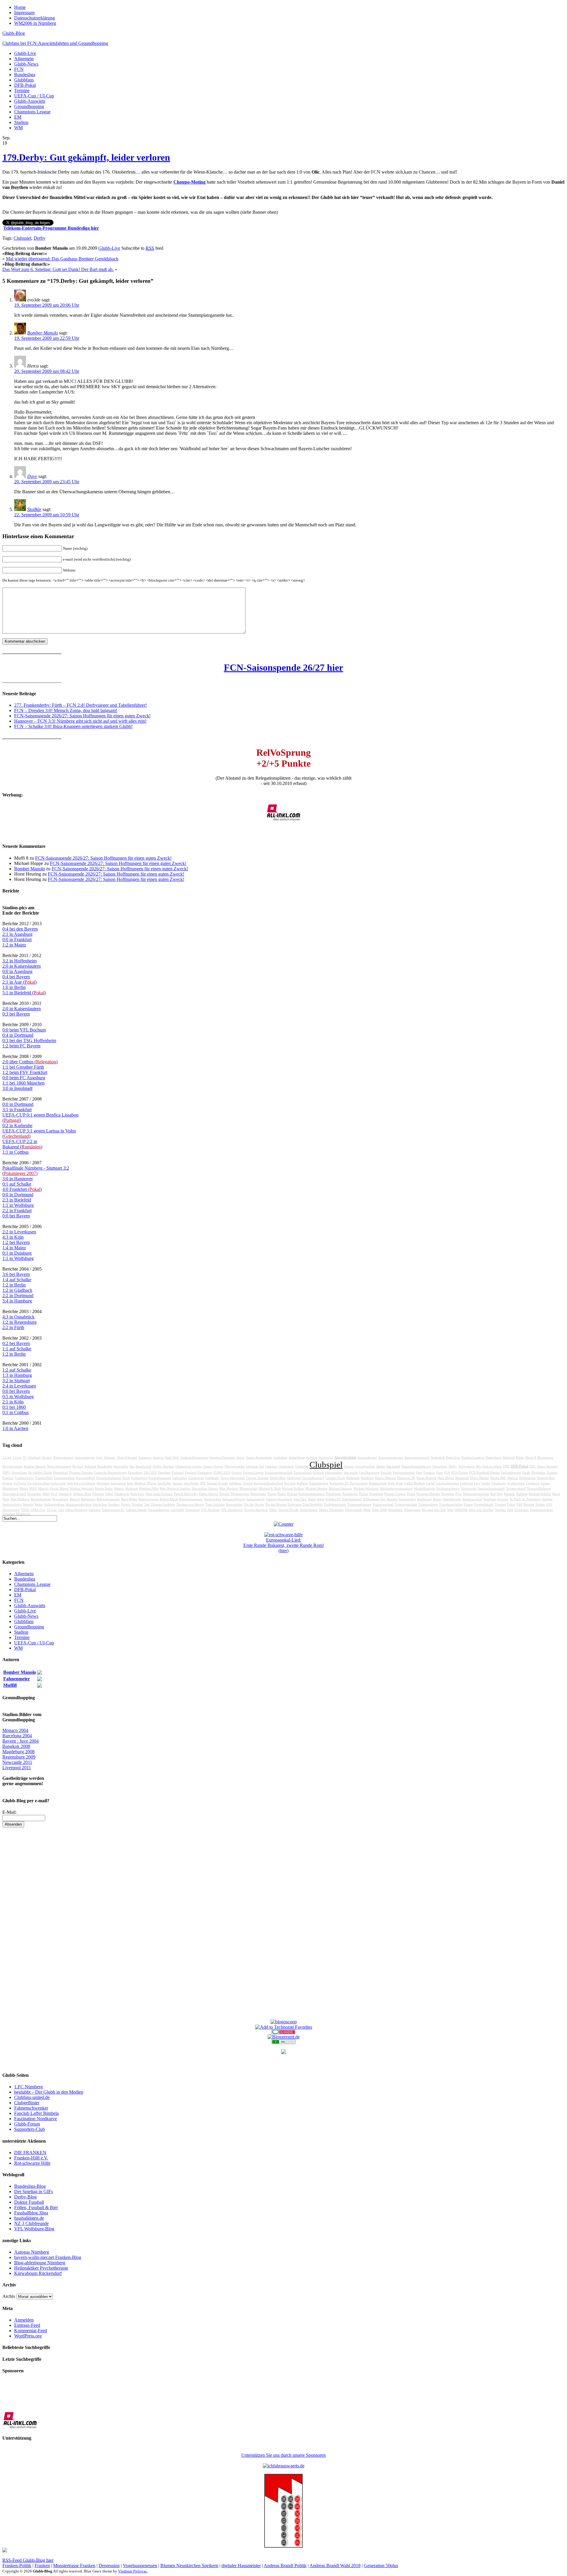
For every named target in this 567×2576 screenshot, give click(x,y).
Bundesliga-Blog (30, 2186)
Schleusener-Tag (374, 1499)
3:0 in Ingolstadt (17, 1088)
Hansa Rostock (426, 1478)
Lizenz (545, 1483)
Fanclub (386, 1473)
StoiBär (34, 509)
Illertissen (103, 1483)
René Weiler (129, 1499)
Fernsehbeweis (511, 1473)
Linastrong (499, 1483)
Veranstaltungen (159, 1510)
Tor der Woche (254, 1505)
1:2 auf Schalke (17, 1370)
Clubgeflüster (27, 2103)
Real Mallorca (20, 1499)
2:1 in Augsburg (17, 934)
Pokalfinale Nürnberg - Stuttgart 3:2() (36, 1171)
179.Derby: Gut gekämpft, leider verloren (86, 157)
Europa (237, 1473)
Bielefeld (509, 1458)
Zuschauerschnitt (541, 1510)
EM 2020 (150, 1473)
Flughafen (539, 1473)
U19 (549, 1505)
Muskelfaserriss (425, 1489)
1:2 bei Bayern (16, 1242)
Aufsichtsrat (297, 1458)
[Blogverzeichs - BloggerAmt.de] (284, 2037)
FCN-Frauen (460, 1473)
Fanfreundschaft (404, 1473)
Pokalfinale (333, 1494)
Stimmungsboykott (79, 1505)
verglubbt (177, 1510)
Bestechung (494, 1458)
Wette (367, 1510)
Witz (450, 1510)
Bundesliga (25, 75)
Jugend (248, 1483)
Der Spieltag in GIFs (34, 2191)
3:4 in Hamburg (17, 1301)
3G (25, 1458)
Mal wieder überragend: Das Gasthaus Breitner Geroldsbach (62, 259)
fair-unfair (351, 1473)
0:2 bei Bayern (16, 1343)
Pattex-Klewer (209, 1494)
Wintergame (412, 1510)
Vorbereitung (309, 1510)
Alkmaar (110, 1458)
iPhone (151, 1483)
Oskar (109, 1494)
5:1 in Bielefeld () (24, 993)
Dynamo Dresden (81, 1473)
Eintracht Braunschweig (110, 1473)
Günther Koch (335, 1478)
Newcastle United (14, 1494)
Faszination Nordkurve (36, 2119)
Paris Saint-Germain (159, 1494)
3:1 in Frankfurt (17, 1110)
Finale (526, 1473)
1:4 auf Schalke (17, 1280)
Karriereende (359, 1483)
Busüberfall (144, 1466)
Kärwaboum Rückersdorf (38, 2273)
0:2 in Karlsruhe (17, 1125)
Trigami (500, 1505)
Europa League (253, 1473)
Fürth (126, 1478)
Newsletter (34, 1494)
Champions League (32, 112)
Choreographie (235, 1466)
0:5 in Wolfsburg (18, 1396)
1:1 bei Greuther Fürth (23, 1067)
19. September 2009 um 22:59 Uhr (47, 338)
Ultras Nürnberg (76, 1510)
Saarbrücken (213, 1499)
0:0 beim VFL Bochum (24, 1030)
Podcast (292, 1494)
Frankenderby (24, 1478)
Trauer (468, 1505)
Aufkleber (280, 1458)
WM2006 (461, 1510)
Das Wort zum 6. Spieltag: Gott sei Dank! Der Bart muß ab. (58, 269)
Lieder (486, 1483)
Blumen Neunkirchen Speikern (189, 2566)
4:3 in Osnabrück (18, 1317)
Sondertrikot (407, 1499)
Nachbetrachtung (448, 1489)
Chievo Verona (213, 1466)
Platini (282, 1494)
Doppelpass (19, 1473)
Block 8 (531, 1458)
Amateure (145, 1458)
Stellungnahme (54, 1505)
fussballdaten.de (29, 2218)
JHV (203, 1483)
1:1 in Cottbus (16, 1152)
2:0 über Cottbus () (30, 1062)
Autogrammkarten (391, 1458)
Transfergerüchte (451, 1505)
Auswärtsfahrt (345, 1457)
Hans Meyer (446, 1478)
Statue (39, 1505)
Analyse (158, 1458)
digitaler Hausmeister (241, 2566)
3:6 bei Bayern (16, 1274)
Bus (132, 1466)
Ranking (522, 1494)
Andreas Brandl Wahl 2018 (335, 2566)
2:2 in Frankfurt (17, 1211)
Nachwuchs (469, 1489)
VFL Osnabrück (232, 1510)
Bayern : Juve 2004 (21, 1741)
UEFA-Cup (38, 1510)
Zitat (510, 1510)
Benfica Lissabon (473, 1458)
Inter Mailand (136, 1483)
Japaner (178, 1483)
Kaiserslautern (319, 1483)
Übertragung (11, 1510)
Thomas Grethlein (163, 1505)
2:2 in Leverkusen (19, 1232)
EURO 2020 (222, 1473)
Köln (391, 1483)
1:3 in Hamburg (17, 1375)
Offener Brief (82, 1494)
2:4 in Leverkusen (19, 1386)
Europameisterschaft (279, 1473)
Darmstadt (393, 1466)
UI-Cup (52, 1510)
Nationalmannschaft (491, 1489)
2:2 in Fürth (13, 1327)
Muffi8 (10, 1685)
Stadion (21, 122)
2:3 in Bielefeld (17, 1200)
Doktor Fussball (29, 2202)
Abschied (34, 1458)
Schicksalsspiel (352, 1499)
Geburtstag (180, 1478)
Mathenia (132, 1489)
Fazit (439, 1473)
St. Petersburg (532, 1499)
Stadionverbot (12, 1505)
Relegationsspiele (108, 1499)
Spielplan (490, 1499)
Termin (126, 1505)
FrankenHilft (44, 1478)
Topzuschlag (234, 1505)
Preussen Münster (428, 1494)
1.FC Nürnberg (28, 2087)
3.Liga (17, 1458)
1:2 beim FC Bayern (21, 1046)
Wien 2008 (379, 1510)
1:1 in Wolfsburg (18, 1205)
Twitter (540, 1505)
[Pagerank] (283, 2042)
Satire (312, 1499)
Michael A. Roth (270, 1489)
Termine (22, 90)
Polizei (364, 1494)
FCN (19, 69)
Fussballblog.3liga (31, 2213)
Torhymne (294, 1505)
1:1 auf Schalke (17, 1349)
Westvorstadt (353, 1510)
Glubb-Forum (27, 2124)
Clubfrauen (286, 1466)
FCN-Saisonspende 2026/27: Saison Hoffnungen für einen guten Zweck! (82, 716)
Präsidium (376, 1494)
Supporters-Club (30, 2129)
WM (18, 128)
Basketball (438, 1458)
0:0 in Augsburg (17, 971)
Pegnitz (224, 1494)
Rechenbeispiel (41, 1499)
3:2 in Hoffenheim (19, 961)
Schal (321, 1499)
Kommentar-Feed (31, 2331)
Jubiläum (235, 1483)
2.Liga (7, 1458)
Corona (349, 1466)
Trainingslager (428, 1505)
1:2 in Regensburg (19, 1322)
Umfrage (95, 1510)
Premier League (395, 1494)
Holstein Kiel (546, 1478)
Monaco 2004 (15, 1730)
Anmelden (24, 2320)
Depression (109, 2566)
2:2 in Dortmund (18, 1296)
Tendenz (114, 1505)
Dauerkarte (440, 1466)
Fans (419, 1473)
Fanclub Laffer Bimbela (36, 2113)
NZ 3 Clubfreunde (31, 2223)
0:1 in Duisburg (17, 1253)
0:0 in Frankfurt (17, 940)
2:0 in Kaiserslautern (22, 966)
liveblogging (516, 1483)
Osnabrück (122, 1494)
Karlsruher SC (339, 1483)
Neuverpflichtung (539, 1489)
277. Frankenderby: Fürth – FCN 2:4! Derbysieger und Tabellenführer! (80, 705)
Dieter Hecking (547, 1466)
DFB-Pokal (25, 85)
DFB (506, 1466)
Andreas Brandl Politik (285, 2566)
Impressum (24, 13)
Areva (240, 1458)
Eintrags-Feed (27, 2325)
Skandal (392, 1499)
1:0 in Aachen (15, 1428)
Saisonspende (255, 1499)
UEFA (25, 1510)
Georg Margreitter (233, 1478)
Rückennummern (191, 1499)
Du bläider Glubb (40, 1473)
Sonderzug (424, 1499)
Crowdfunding (365, 1466)
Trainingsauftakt (406, 1505)
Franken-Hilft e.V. (31, 2158)
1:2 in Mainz (14, 945)
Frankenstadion (64, 1478)
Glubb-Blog (14, 33)
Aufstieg (312, 1458)
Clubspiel (22, 238)
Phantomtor (258, 1494)
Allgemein (24, 59)
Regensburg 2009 (19, 1757)
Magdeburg (10, 1489)
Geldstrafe (212, 1478)
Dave (32, 476)
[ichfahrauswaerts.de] (284, 2466)
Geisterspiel (196, 1478)
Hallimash (353, 1478)
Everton (318, 1473)
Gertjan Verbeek (257, 1478)
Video (273, 1510)
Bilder (520, 1458)
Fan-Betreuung (369, 1473)
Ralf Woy (497, 1494)
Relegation (88, 1499)
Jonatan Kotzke (217, 1483)
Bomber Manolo (43, 333)
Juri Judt (290, 1483)
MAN (33, 1489)
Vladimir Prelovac (133, 2571)
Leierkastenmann (447, 1483)
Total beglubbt (313, 1505)
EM (18, 117)
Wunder (500, 1510)
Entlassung (205, 1473)
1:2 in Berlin (14, 1285)
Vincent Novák (288, 1510)
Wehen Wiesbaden (331, 1510)
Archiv (9, 2296)
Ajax (99, 1458)
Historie (513, 1478)
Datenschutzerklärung (35, 18)
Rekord (75, 1499)
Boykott (78, 1466)
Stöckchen (100, 1505)
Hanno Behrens (386, 1478)
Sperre (437, 1499)
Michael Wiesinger (366, 1489)
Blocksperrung (12, 1466)
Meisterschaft (249, 1489)
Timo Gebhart (215, 1505)
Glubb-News (26, 64)
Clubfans (271, 1466)
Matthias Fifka (149, 1489)
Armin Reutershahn (259, 1458)
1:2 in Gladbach (17, 1290)
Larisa (430, 1483)
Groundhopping (29, 106)
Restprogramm (149, 1499)
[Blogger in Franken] (283, 2546)
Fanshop (429, 1473)
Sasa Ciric (300, 1499)
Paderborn (137, 1494)
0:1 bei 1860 (14, 1407)
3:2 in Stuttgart (16, 1381)
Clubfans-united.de (32, 2097)
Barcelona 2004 (17, 1736)
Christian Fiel (255, 1466)
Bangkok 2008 (16, 1746)
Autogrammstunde (417, 1458)
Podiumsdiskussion (312, 1494)
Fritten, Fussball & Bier (36, 2207)
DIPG (6, 1473)
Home (20, 7)
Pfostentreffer (240, 1494)
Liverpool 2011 (17, 1768)
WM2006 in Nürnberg (35, 23)
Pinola (272, 1494)
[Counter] (284, 1524)
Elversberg (135, 1473)
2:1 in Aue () (19, 982)
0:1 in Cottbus (16, 1412)
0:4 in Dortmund (18, 1035)
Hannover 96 (406, 1478)
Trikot (511, 1505)
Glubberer (294, 1478)
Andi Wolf (172, 1458)
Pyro (459, 1494)
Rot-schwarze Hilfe (32, 2163)
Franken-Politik (17, 2566)
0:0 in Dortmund (18, 1104)
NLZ (54, 1494)
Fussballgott (139, 1478)
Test (147, 1505)
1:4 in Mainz (14, 1248)
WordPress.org (28, 2336)
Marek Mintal (59, 1489)
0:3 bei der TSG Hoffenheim (29, 1040)
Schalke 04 (333, 1499)
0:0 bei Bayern (16, 1216)
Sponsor (503, 1499)
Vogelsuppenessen (140, 2566)
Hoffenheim (527, 1478)
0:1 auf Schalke (17, 1184)
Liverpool (533, 1483)
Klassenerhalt (378, 1483)
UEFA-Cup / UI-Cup (34, 96)
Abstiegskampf (63, 1458)
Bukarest (90, 1466)
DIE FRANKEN (30, 2153)
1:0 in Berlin (14, 987)
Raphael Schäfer (540, 1494)
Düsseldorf (61, 1473)
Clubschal (302, 1466)
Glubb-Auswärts (30, 101)
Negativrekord (516, 1489)
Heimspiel (462, 1478)
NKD (46, 1494)
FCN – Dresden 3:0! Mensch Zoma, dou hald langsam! (66, 710)
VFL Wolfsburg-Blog (34, 2229)
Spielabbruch (452, 1499)
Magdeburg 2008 (18, 1752)
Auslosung (326, 1458)
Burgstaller (121, 1466)
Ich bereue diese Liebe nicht (47, 1483)
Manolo (43, 1489)
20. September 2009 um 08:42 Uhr (47, 371)
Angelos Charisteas (222, 1458)
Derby (40, 238)
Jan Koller (164, 1483)
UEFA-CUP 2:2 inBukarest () (22, 1144)
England (191, 1473)
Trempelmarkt (484, 1505)
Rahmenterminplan (476, 1494)
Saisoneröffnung (234, 1499)
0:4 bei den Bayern (20, 929)
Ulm (61, 1510)
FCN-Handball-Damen (485, 1473)
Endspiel (178, 1473)
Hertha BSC (498, 1478)
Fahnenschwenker (31, 2108)
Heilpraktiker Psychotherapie (41, 2268)
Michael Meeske (316, 1489)
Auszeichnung (367, 1458)
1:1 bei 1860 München (23, 1083)
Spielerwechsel (472, 1499)
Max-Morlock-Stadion (175, 1489)
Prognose (448, 1494)
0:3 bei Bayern (16, 1014)
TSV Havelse (525, 1505)
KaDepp (302, 1483)
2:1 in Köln (13, 1402)
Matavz (119, 1489)
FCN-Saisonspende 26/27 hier (283, 667)
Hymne (7, 1483)
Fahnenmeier (334, 1473)
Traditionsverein (335, 1505)
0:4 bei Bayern (16, 977)
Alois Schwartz (127, 1458)
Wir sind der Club (434, 1510)
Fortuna (552, 1473)
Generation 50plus (381, 2566)
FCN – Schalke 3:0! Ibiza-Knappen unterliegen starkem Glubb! (73, 726)
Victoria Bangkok (256, 1510)
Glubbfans (24, 80)
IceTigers (20, 1483)
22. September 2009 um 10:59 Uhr (47, 515)
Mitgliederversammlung (396, 1489)
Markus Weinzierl (82, 1489)
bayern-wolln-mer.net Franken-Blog (48, 2257)
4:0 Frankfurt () (22, 1189)
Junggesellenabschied (268, 1483)
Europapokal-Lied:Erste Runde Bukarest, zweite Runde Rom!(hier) (284, 1545)
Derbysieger (467, 1466)
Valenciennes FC (113, 1510)
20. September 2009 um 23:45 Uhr (47, 482)
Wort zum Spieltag (481, 1510)
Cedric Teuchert (163, 1466)
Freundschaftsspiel (109, 1478)
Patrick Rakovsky (186, 1494)
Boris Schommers (59, 1466)
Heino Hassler (480, 1478)
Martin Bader (104, 1489)
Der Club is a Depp (489, 1466)
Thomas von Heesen (190, 1505)
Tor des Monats (276, 1505)
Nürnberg (65, 1494)
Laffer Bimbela (415, 1483)
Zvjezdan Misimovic (16, 1514)
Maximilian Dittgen (205, 1489)
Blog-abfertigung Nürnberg (40, 2263)
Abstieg (47, 1458)
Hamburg (367, 1478)
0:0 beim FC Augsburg (24, 1078)
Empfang (164, 1473)
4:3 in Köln (13, 1237)
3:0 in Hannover (18, 1179)
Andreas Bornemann (194, 1458)
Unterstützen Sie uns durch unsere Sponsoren (283, 2455)
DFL (533, 1466)
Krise (400, 1483)
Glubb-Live (25, 53)
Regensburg (60, 1499)
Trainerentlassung (359, 1505)
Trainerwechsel (383, 1505)
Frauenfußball (85, 1478)
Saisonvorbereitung (279, 1499)
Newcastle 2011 (17, 1762)
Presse (411, 1494)
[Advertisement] (283, 1926)
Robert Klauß (169, 1499)
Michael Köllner (293, 1489)
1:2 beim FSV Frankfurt (25, 1072)
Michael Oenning (340, 1489)
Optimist (98, 1494)
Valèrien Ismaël (136, 1510)
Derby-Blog (25, 2197)
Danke (381, 1466)
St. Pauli (515, 1499)
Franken (8, 1478)
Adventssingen (85, 1458)
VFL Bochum (210, 1510)
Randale (510, 1494)
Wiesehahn (395, 1510)
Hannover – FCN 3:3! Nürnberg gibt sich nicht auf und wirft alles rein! (80, 721)
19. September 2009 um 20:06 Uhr (47, 305)
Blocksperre (545, 1458)
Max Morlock (229, 1489)
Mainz (24, 1489)
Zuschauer (522, 1510)
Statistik (28, 1505)
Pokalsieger (350, 1494)
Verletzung (193, 1510)
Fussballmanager (160, 1478)
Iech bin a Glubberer (81, 1483)
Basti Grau (453, 1458)
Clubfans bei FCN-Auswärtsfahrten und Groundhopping (55, 43)
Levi (477, 1483)
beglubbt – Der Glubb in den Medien (49, 2092)
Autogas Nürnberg (32, 2252)
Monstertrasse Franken (74, 2566)
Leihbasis (466, 1483)
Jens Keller (191, 1483)
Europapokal (303, 1473)
